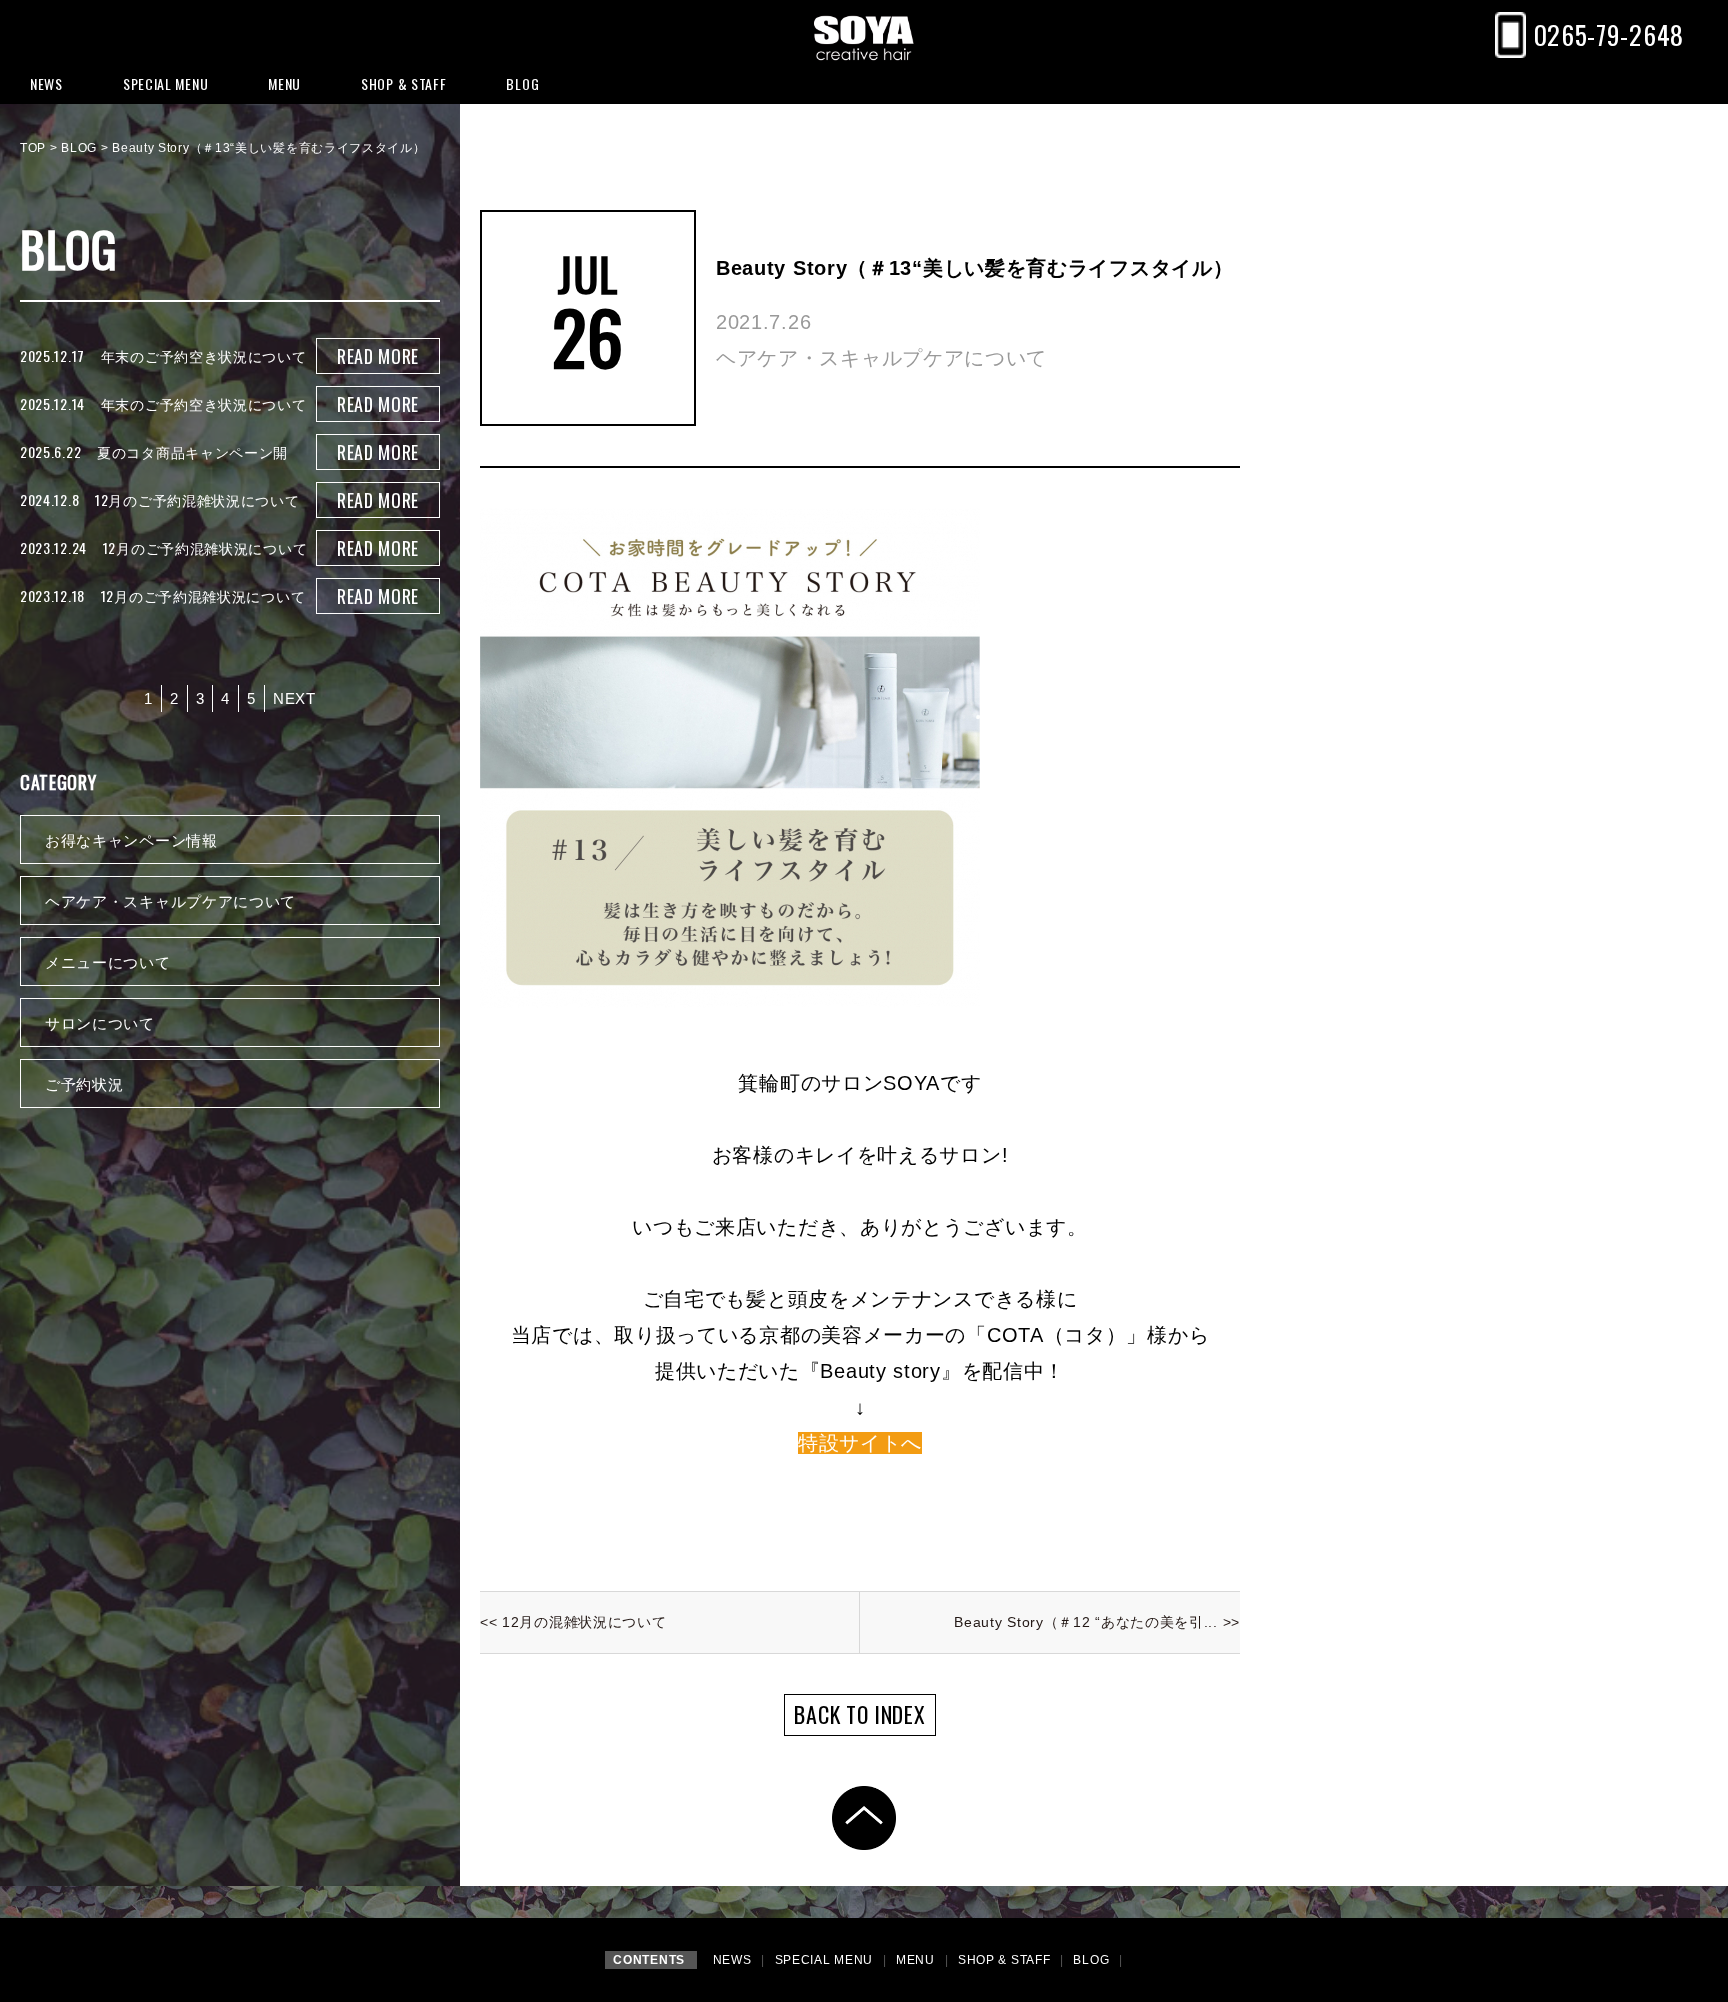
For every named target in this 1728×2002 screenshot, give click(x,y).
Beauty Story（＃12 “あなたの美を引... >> (1097, 1622)
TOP (33, 148)
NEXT (294, 698)
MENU (917, 1960)
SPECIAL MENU (826, 1960)
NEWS (734, 1960)
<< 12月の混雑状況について (573, 1622)
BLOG (79, 148)
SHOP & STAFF (1006, 1960)
